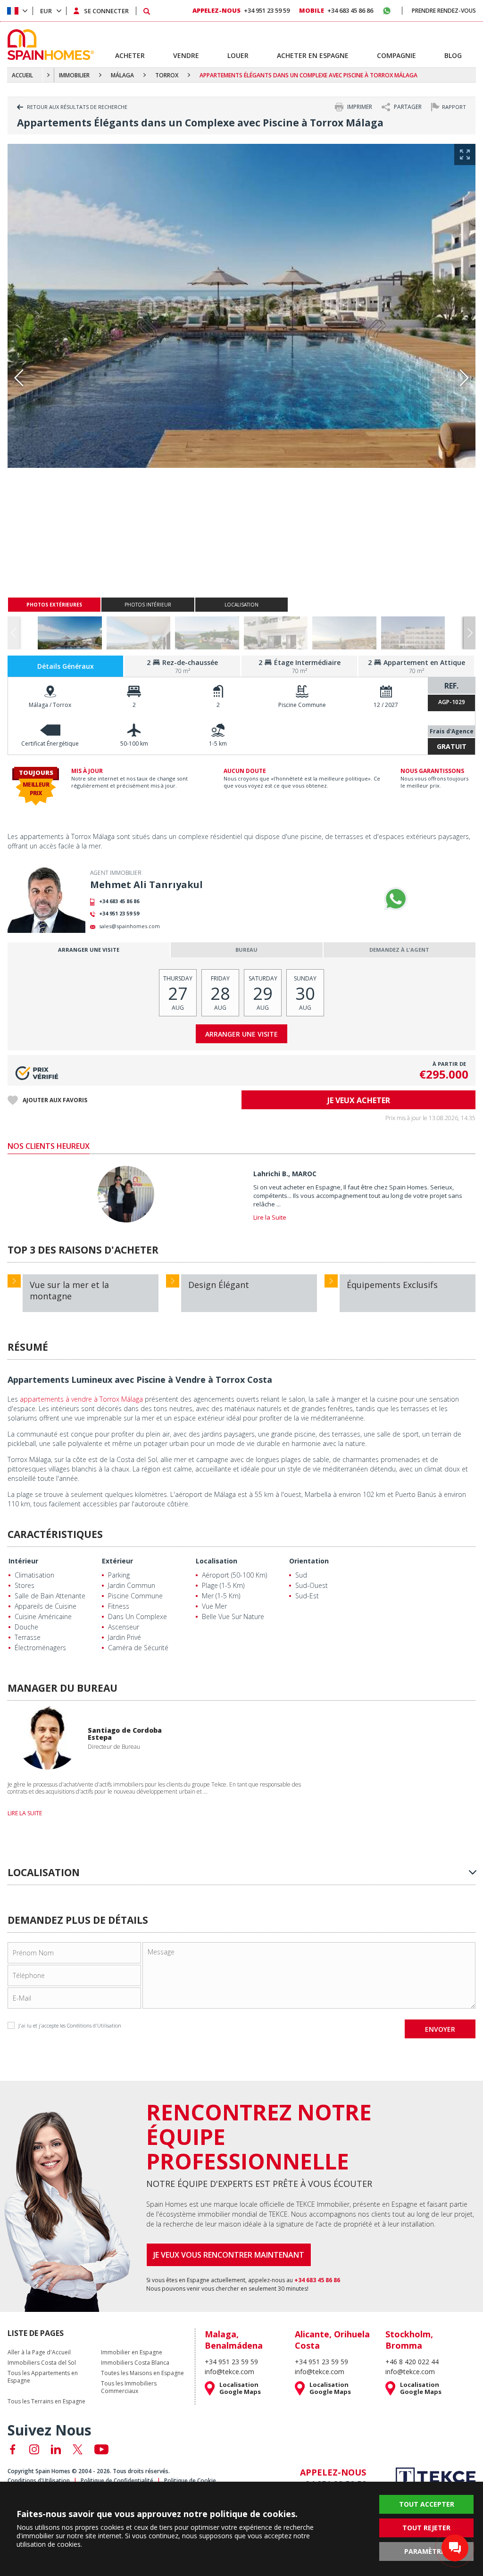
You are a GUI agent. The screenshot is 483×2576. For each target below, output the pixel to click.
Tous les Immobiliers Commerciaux (129, 2387)
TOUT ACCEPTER (427, 2504)
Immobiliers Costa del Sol (42, 2363)
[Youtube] (101, 2449)
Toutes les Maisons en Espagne (142, 2373)
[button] (470, 633)
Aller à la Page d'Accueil (39, 2352)
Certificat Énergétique (50, 744)
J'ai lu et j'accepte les (70, 2025)
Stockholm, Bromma (409, 2340)
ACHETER (130, 55)
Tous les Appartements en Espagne (43, 2377)
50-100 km (134, 744)
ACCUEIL (22, 75)
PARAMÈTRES (426, 2551)
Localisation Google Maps (240, 2388)
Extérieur (117, 1561)
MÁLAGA (122, 75)
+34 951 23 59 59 (119, 913)
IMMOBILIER (74, 75)
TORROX (167, 75)
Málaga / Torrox (50, 705)
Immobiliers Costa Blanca (135, 2363)
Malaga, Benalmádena (234, 2340)
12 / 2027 (386, 705)
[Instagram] (34, 2449)
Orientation (309, 1561)
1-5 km (218, 744)
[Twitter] (78, 2449)
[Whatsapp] (396, 899)
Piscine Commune (302, 705)
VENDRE (186, 55)
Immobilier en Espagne (132, 2352)
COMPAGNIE (396, 55)
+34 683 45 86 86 (119, 901)
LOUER (238, 55)
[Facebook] (12, 2449)
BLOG (453, 55)
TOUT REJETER (426, 2528)
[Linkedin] (56, 2449)
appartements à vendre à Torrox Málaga (81, 1399)
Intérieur (23, 1561)
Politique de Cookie (190, 2480)
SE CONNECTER (106, 11)
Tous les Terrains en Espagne (46, 2401)
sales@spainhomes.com (129, 926)
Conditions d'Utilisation (94, 2025)
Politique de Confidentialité (117, 2480)
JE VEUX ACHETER (359, 1100)
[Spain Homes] (48, 45)
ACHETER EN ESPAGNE (313, 55)
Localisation (217, 1561)
